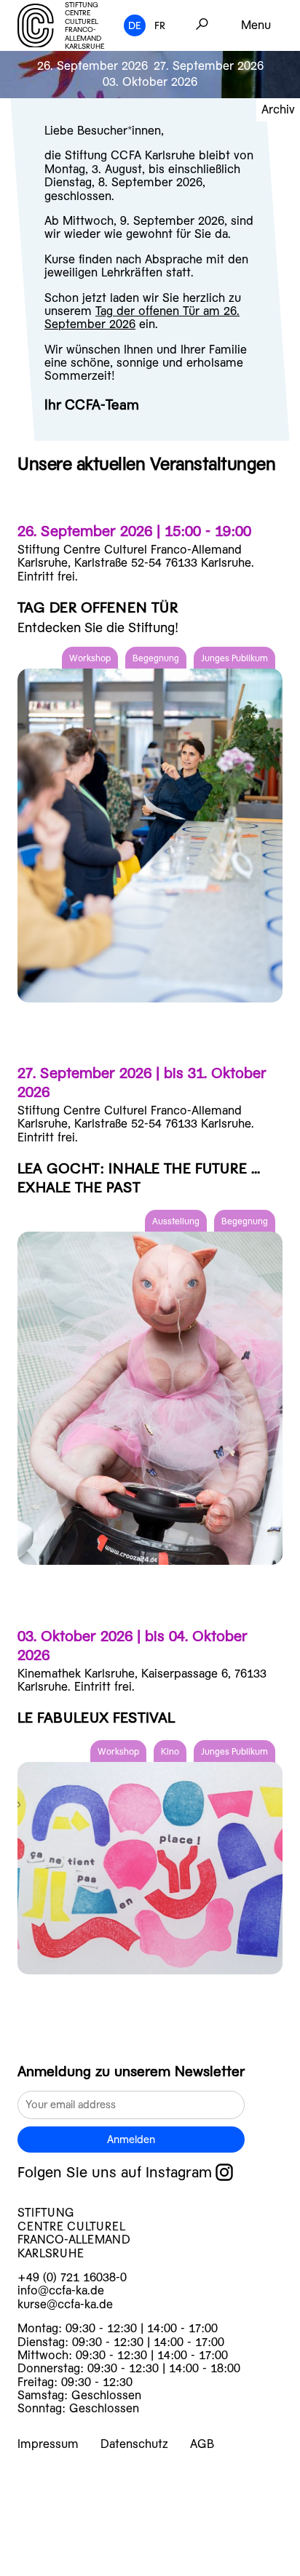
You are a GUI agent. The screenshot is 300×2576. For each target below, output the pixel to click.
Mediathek (64, 2548)
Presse (51, 2567)
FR (160, 25)
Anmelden (131, 2140)
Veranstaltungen (84, 2491)
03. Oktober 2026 (150, 82)
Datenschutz (134, 2444)
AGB (202, 2444)
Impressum (48, 2444)
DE (135, 25)
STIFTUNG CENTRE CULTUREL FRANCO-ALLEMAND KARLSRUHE (84, 26)
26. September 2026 (92, 66)
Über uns (60, 2529)
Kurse (49, 2472)
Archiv (278, 109)
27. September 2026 (209, 66)
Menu (256, 25)
